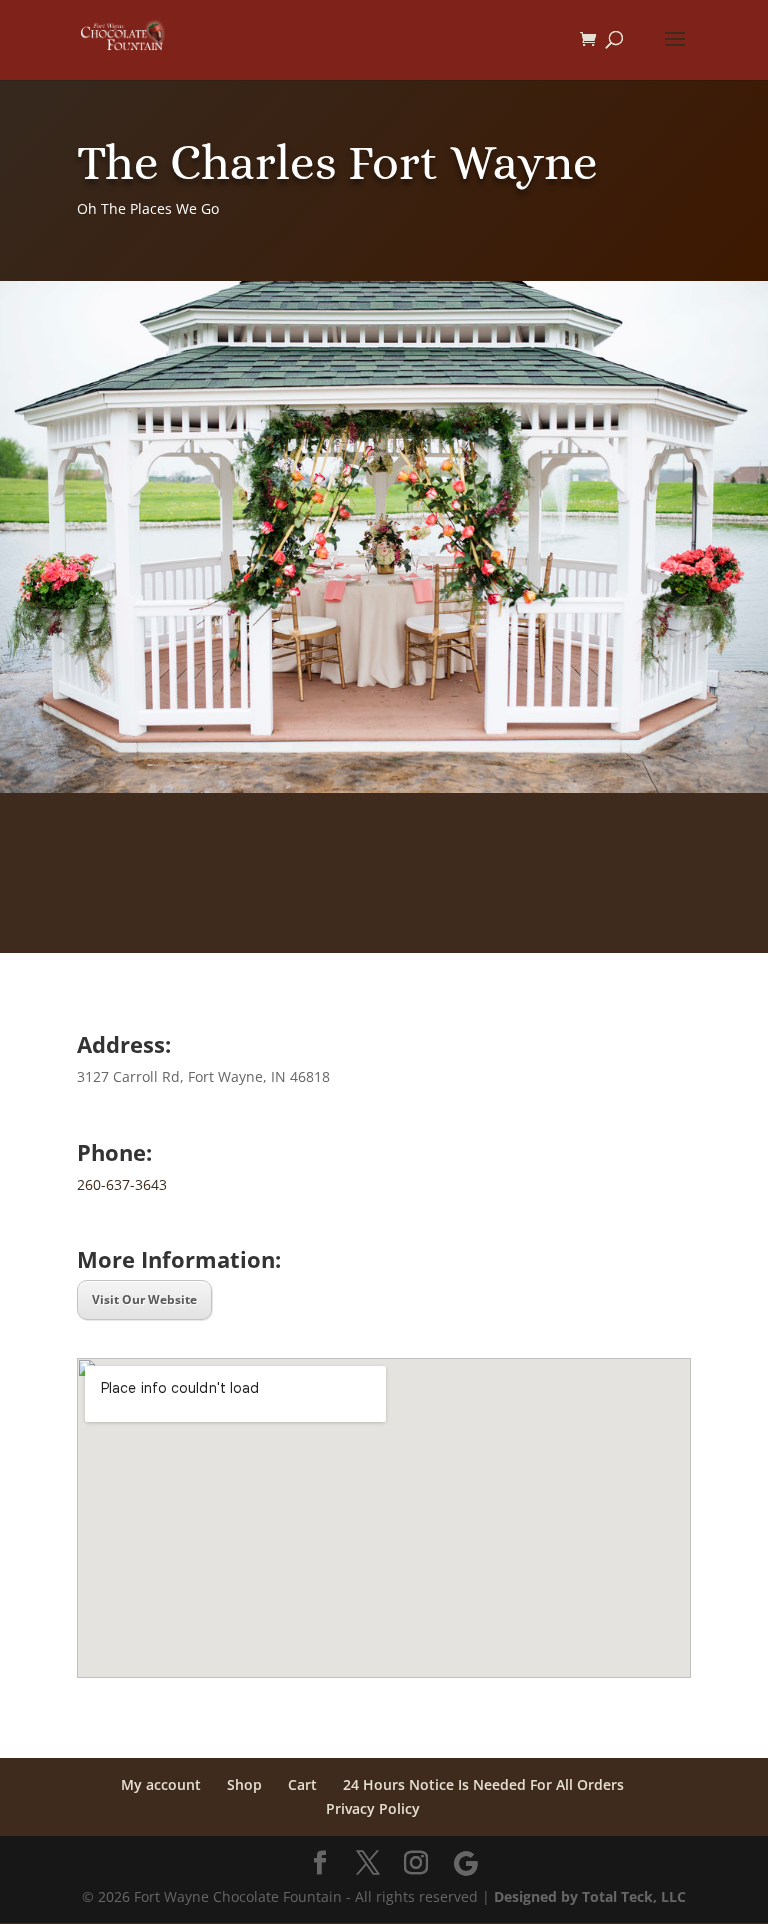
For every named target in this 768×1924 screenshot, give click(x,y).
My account (161, 1784)
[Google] (466, 1864)
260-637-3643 (122, 1184)
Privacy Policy (373, 1808)
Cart (302, 1784)
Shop (244, 1784)
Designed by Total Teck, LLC (590, 1896)
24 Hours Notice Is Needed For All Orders (483, 1784)
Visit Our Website (144, 1299)
